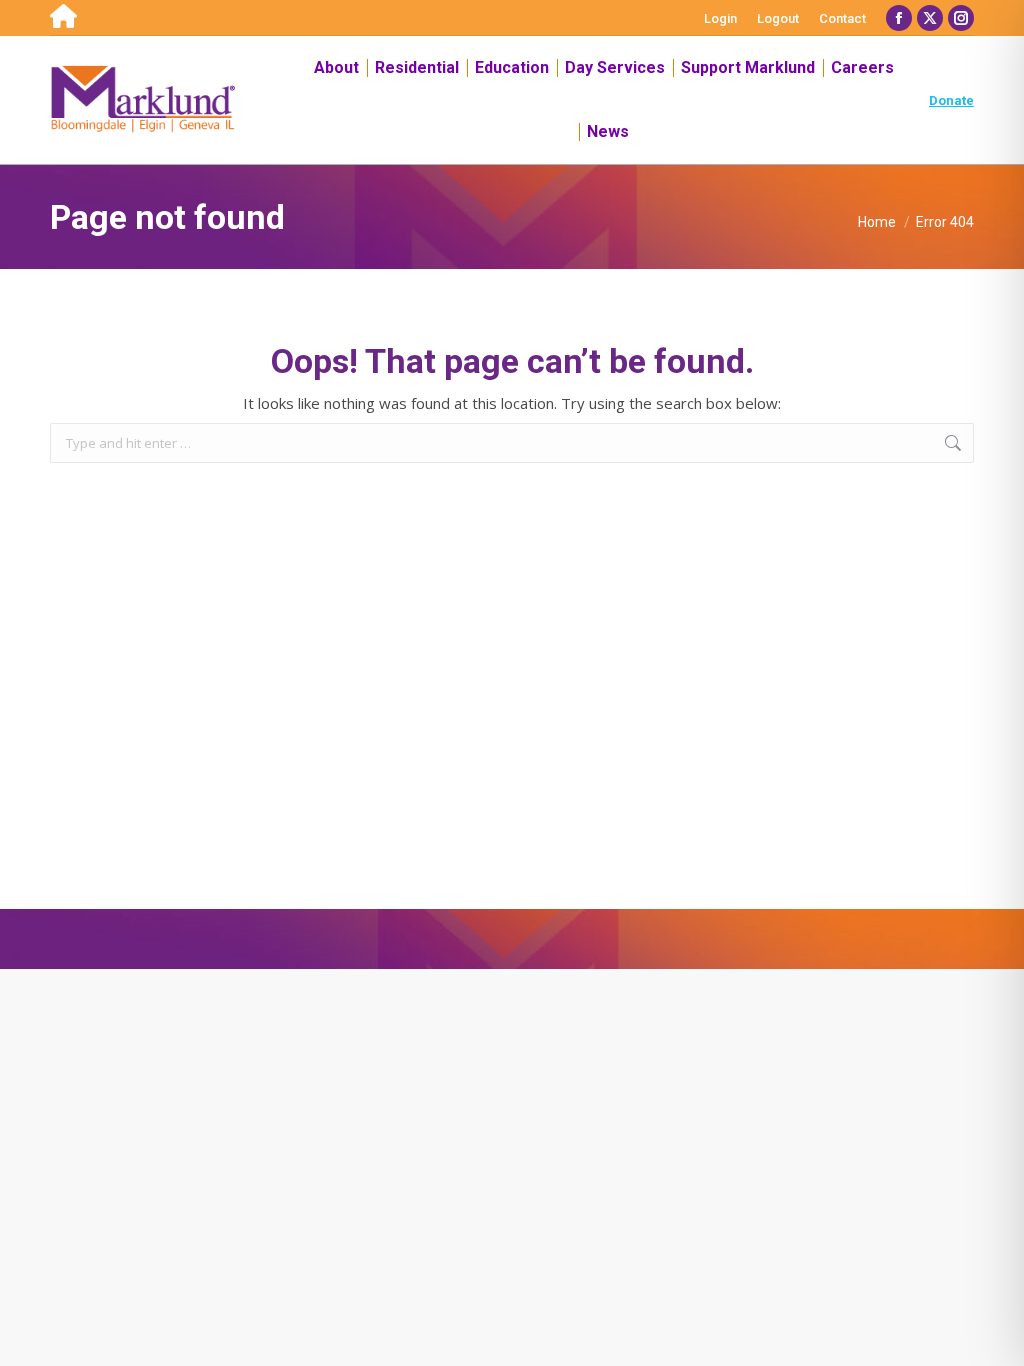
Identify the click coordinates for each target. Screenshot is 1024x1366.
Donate (951, 100)
